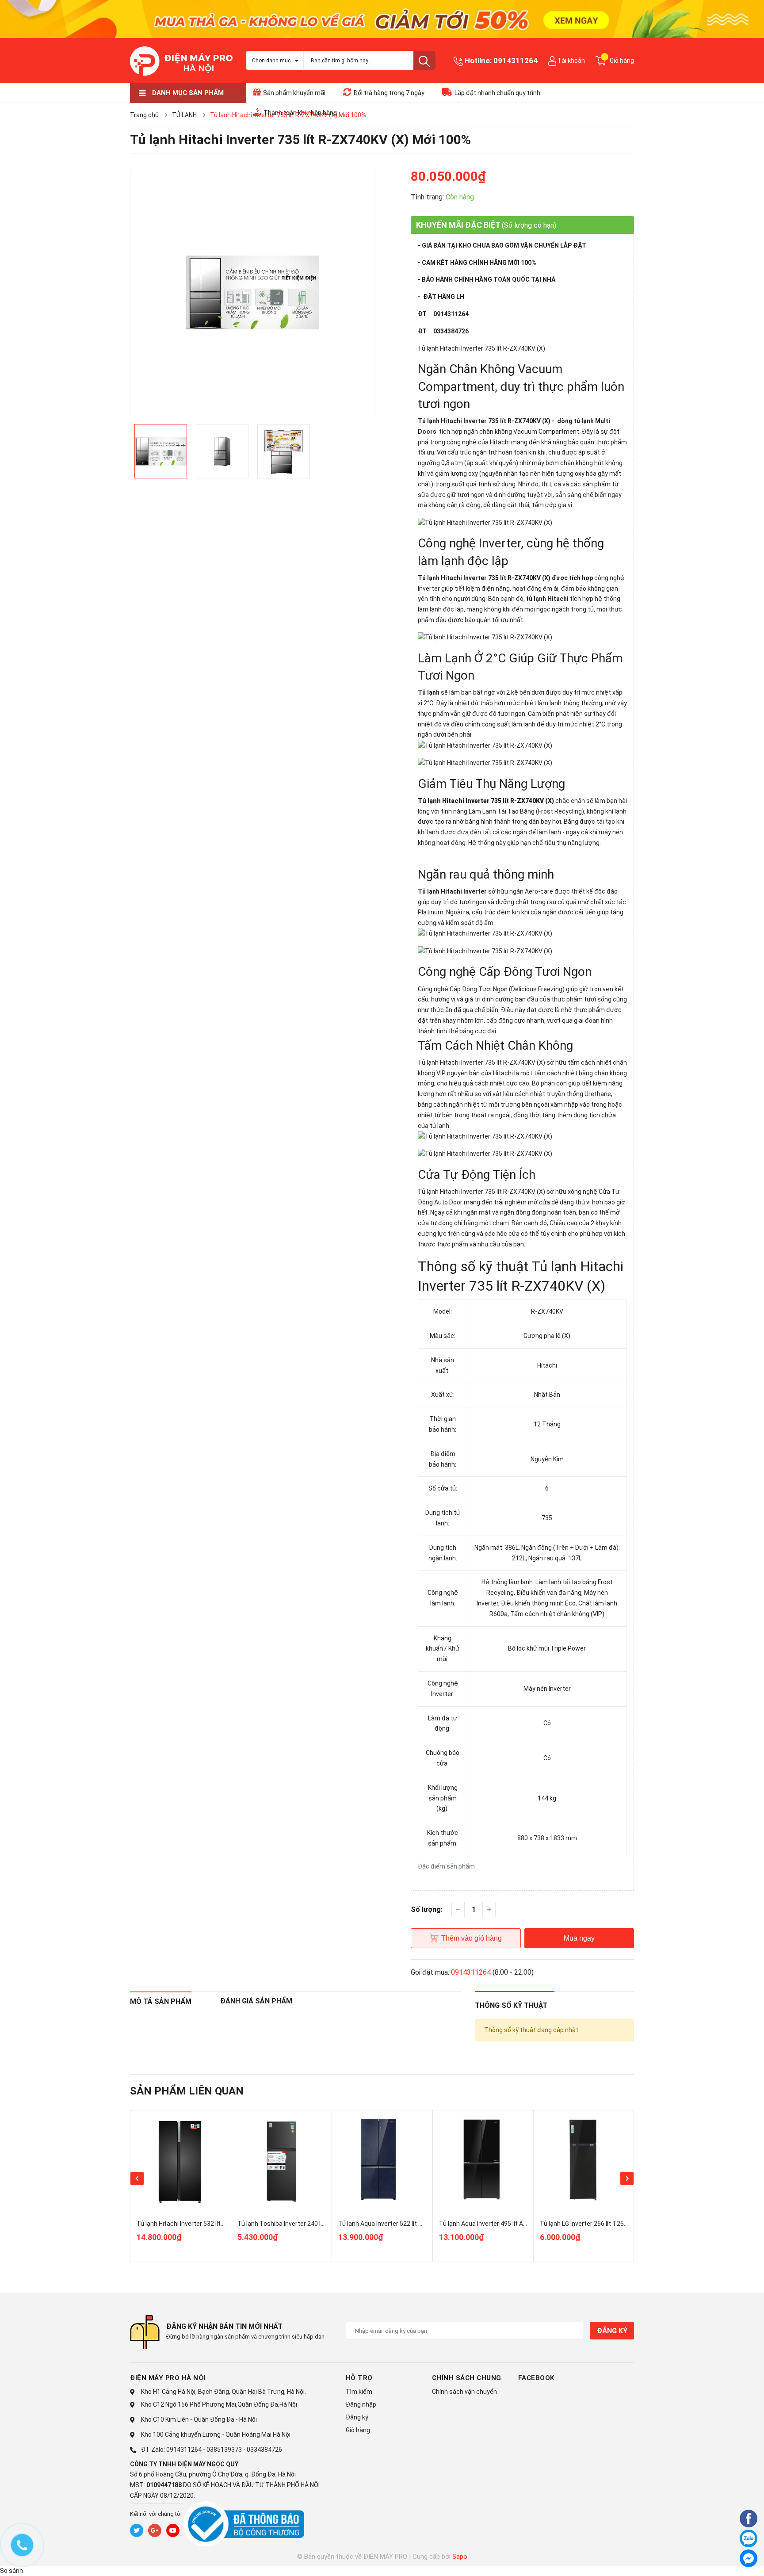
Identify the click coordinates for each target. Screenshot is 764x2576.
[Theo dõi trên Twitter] (137, 2530)
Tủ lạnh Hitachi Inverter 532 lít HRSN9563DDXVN (204, 2224)
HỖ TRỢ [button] (359, 2378)
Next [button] (627, 2179)
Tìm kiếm (359, 2392)
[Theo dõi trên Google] (155, 2530)
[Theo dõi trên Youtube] (173, 2530)
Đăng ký (612, 2331)
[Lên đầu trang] (726, 2560)
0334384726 (264, 2450)
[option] (253, 292)
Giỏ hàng (358, 2430)
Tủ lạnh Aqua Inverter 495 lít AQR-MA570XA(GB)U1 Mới (516, 2224)
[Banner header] (382, 18)
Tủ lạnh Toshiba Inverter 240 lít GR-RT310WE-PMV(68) (314, 2224)
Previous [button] (137, 2179)
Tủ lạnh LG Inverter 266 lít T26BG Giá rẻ (594, 2224)
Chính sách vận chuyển (464, 2392)
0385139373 (224, 2450)
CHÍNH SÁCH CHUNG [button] (467, 2378)
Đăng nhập (361, 2404)
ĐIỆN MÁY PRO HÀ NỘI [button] (168, 2378)
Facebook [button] (536, 2378)
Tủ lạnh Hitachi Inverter (452, 891)
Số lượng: (427, 1909)
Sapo (460, 2557)
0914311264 (516, 61)
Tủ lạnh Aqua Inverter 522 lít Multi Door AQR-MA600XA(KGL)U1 (426, 2224)
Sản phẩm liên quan (187, 2091)
